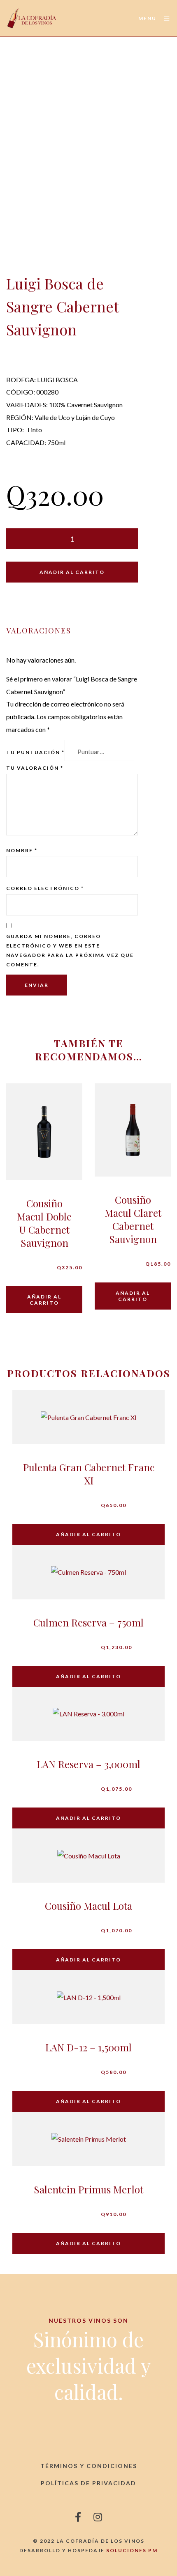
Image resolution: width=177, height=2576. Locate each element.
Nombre (22, 850)
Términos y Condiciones (89, 2466)
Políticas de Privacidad (88, 2483)
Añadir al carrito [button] (44, 1300)
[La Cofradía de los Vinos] (32, 18)
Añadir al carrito (72, 572)
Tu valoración (35, 768)
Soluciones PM (132, 2550)
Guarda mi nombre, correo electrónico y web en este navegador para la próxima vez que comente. (70, 950)
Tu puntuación (35, 752)
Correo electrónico (45, 888)
